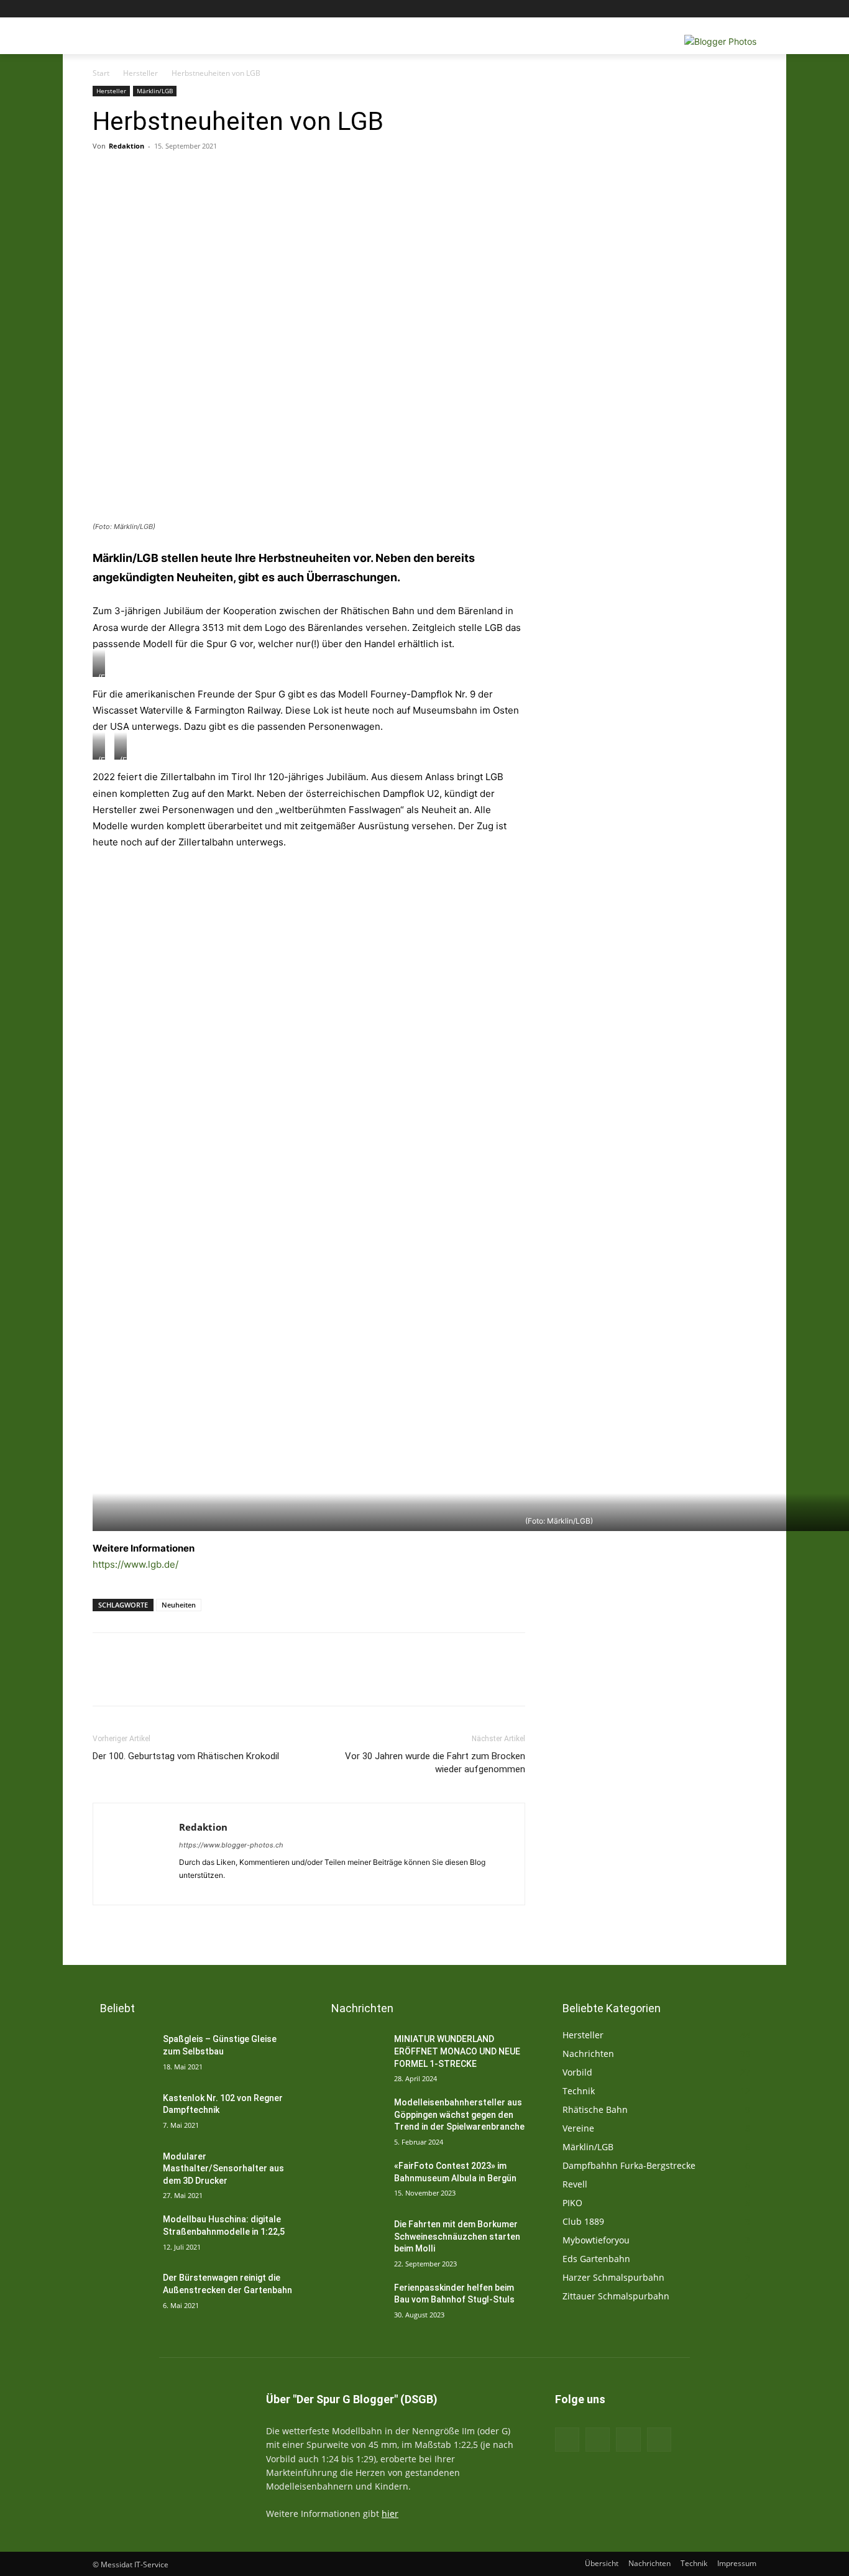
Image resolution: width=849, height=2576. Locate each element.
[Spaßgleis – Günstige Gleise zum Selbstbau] (123, 2054)
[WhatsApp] (324, 174)
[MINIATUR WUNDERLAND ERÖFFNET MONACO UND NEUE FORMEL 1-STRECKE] (354, 2054)
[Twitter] (715, 9)
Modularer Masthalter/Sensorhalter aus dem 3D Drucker (223, 2169)
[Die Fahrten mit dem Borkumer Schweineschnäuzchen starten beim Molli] (354, 2240)
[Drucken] (181, 174)
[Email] (209, 174)
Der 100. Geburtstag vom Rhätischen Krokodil (186, 1756)
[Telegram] (352, 174)
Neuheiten (179, 1605)
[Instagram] (698, 9)
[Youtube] (749, 9)
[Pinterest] (295, 174)
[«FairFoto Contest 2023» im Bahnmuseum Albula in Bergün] (354, 2181)
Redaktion (126, 146)
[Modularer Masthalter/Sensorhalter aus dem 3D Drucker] (123, 2172)
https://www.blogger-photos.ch (231, 1845)
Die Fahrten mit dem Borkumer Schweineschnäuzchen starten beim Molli (457, 2236)
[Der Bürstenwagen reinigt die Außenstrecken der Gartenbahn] (123, 2293)
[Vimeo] (732, 9)
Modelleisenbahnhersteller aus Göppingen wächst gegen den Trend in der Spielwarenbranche (459, 2114)
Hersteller (140, 73)
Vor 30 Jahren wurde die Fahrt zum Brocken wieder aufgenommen (435, 1763)
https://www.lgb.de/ (135, 1564)
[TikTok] (628, 2440)
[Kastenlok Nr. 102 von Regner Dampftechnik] (123, 2114)
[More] (382, 174)
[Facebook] (680, 9)
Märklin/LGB (155, 91)
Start (101, 73)
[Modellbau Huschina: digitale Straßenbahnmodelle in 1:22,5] (123, 2235)
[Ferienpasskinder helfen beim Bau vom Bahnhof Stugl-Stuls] (354, 2303)
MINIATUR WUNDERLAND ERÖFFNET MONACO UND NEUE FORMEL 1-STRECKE (457, 2051)
